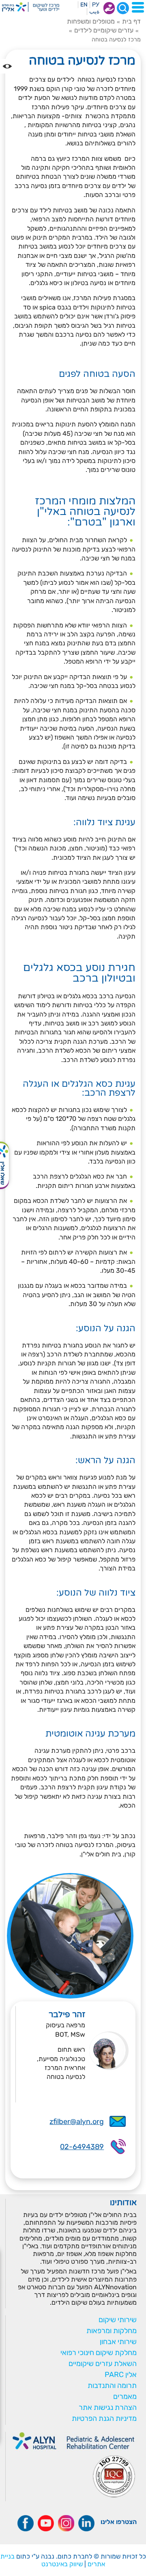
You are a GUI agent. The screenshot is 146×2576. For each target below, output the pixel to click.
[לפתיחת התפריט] (138, 7)
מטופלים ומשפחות (91, 21)
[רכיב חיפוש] (123, 8)
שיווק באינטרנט (62, 2564)
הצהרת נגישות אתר (108, 2407)
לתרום (109, 8)
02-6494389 (82, 2147)
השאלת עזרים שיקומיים (103, 2364)
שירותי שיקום (118, 2320)
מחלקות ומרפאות (112, 2331)
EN (84, 5)
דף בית (131, 21)
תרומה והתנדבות (112, 2386)
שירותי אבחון (118, 2342)
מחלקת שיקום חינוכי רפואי (99, 2353)
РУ (96, 5)
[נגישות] (7, 66)
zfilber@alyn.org (77, 2122)
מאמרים (125, 2396)
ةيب (94, 12)
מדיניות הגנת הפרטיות (104, 2418)
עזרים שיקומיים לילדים (104, 30)
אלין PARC (121, 2375)
